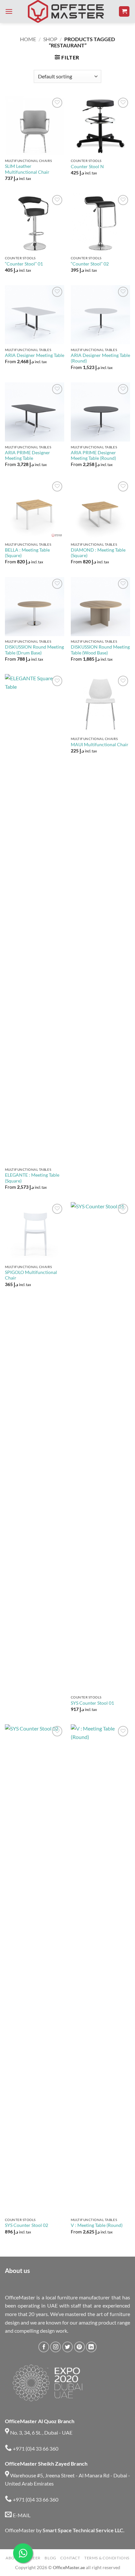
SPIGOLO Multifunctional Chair (31, 1275)
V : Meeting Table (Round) (97, 2225)
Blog (50, 2558)
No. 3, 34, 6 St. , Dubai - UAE (41, 2432)
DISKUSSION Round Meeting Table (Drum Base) (34, 650)
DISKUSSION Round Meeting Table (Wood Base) (100, 650)
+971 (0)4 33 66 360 (35, 2448)
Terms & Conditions (107, 2558)
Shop (50, 39)
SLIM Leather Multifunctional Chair (27, 169)
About (13, 2558)
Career (32, 2558)
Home (28, 39)
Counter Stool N (87, 167)
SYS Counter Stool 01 (92, 1703)
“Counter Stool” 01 (24, 264)
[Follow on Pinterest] (79, 2347)
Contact (70, 2558)
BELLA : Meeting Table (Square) (27, 553)
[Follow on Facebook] (44, 2347)
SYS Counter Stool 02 (27, 2225)
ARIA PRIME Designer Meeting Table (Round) (93, 456)
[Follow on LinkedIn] (91, 2347)
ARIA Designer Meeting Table (35, 355)
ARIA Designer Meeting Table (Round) (100, 358)
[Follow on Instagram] (56, 2347)
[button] (9, 11)
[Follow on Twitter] (68, 2347)
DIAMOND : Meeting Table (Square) (98, 553)
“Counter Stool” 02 (90, 264)
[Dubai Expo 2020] (47, 2383)
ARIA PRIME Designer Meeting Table (28, 456)
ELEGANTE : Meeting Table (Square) (32, 1178)
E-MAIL (21, 2515)
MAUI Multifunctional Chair (100, 745)
